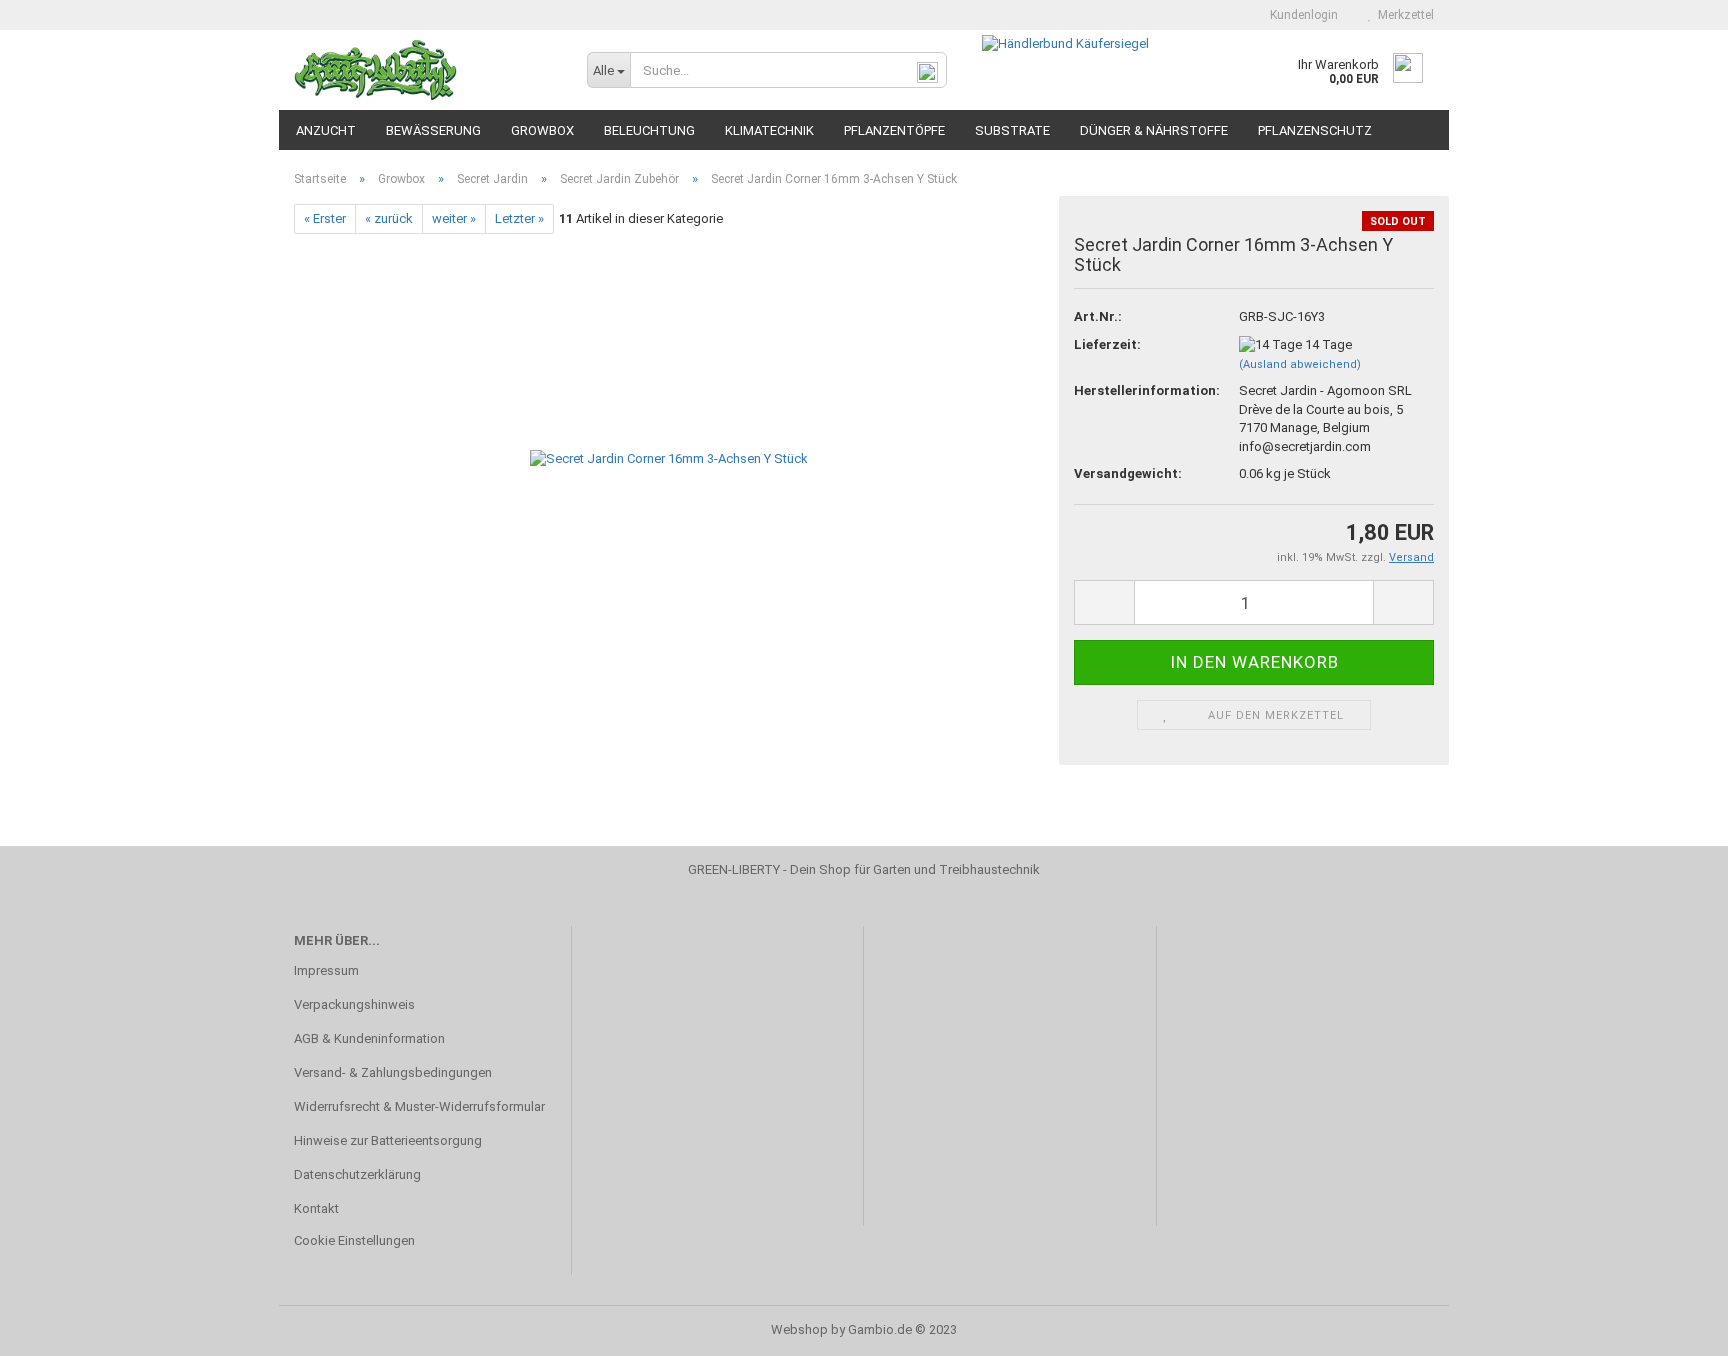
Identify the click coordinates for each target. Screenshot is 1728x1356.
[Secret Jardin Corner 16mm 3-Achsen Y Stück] (669, 458)
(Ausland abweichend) (1300, 364)
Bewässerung (433, 130)
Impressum (326, 970)
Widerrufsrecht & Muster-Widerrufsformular (419, 1106)
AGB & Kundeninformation (369, 1038)
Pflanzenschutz (1315, 130)
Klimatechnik (769, 130)
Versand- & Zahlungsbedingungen (393, 1072)
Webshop (799, 1329)
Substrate (1012, 130)
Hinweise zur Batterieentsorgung (388, 1140)
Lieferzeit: (1107, 344)
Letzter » (519, 218)
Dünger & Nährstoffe (1154, 130)
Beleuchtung (649, 130)
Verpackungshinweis (354, 1004)
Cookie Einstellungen (354, 1240)
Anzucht (326, 130)
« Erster (325, 218)
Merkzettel (1403, 15)
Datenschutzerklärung (357, 1174)
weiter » (454, 218)
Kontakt (316, 1208)
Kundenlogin (1301, 15)
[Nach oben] (1673, 1326)
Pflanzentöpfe (894, 130)
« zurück (389, 218)
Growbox (542, 130)
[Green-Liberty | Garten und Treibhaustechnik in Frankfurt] (425, 70)
